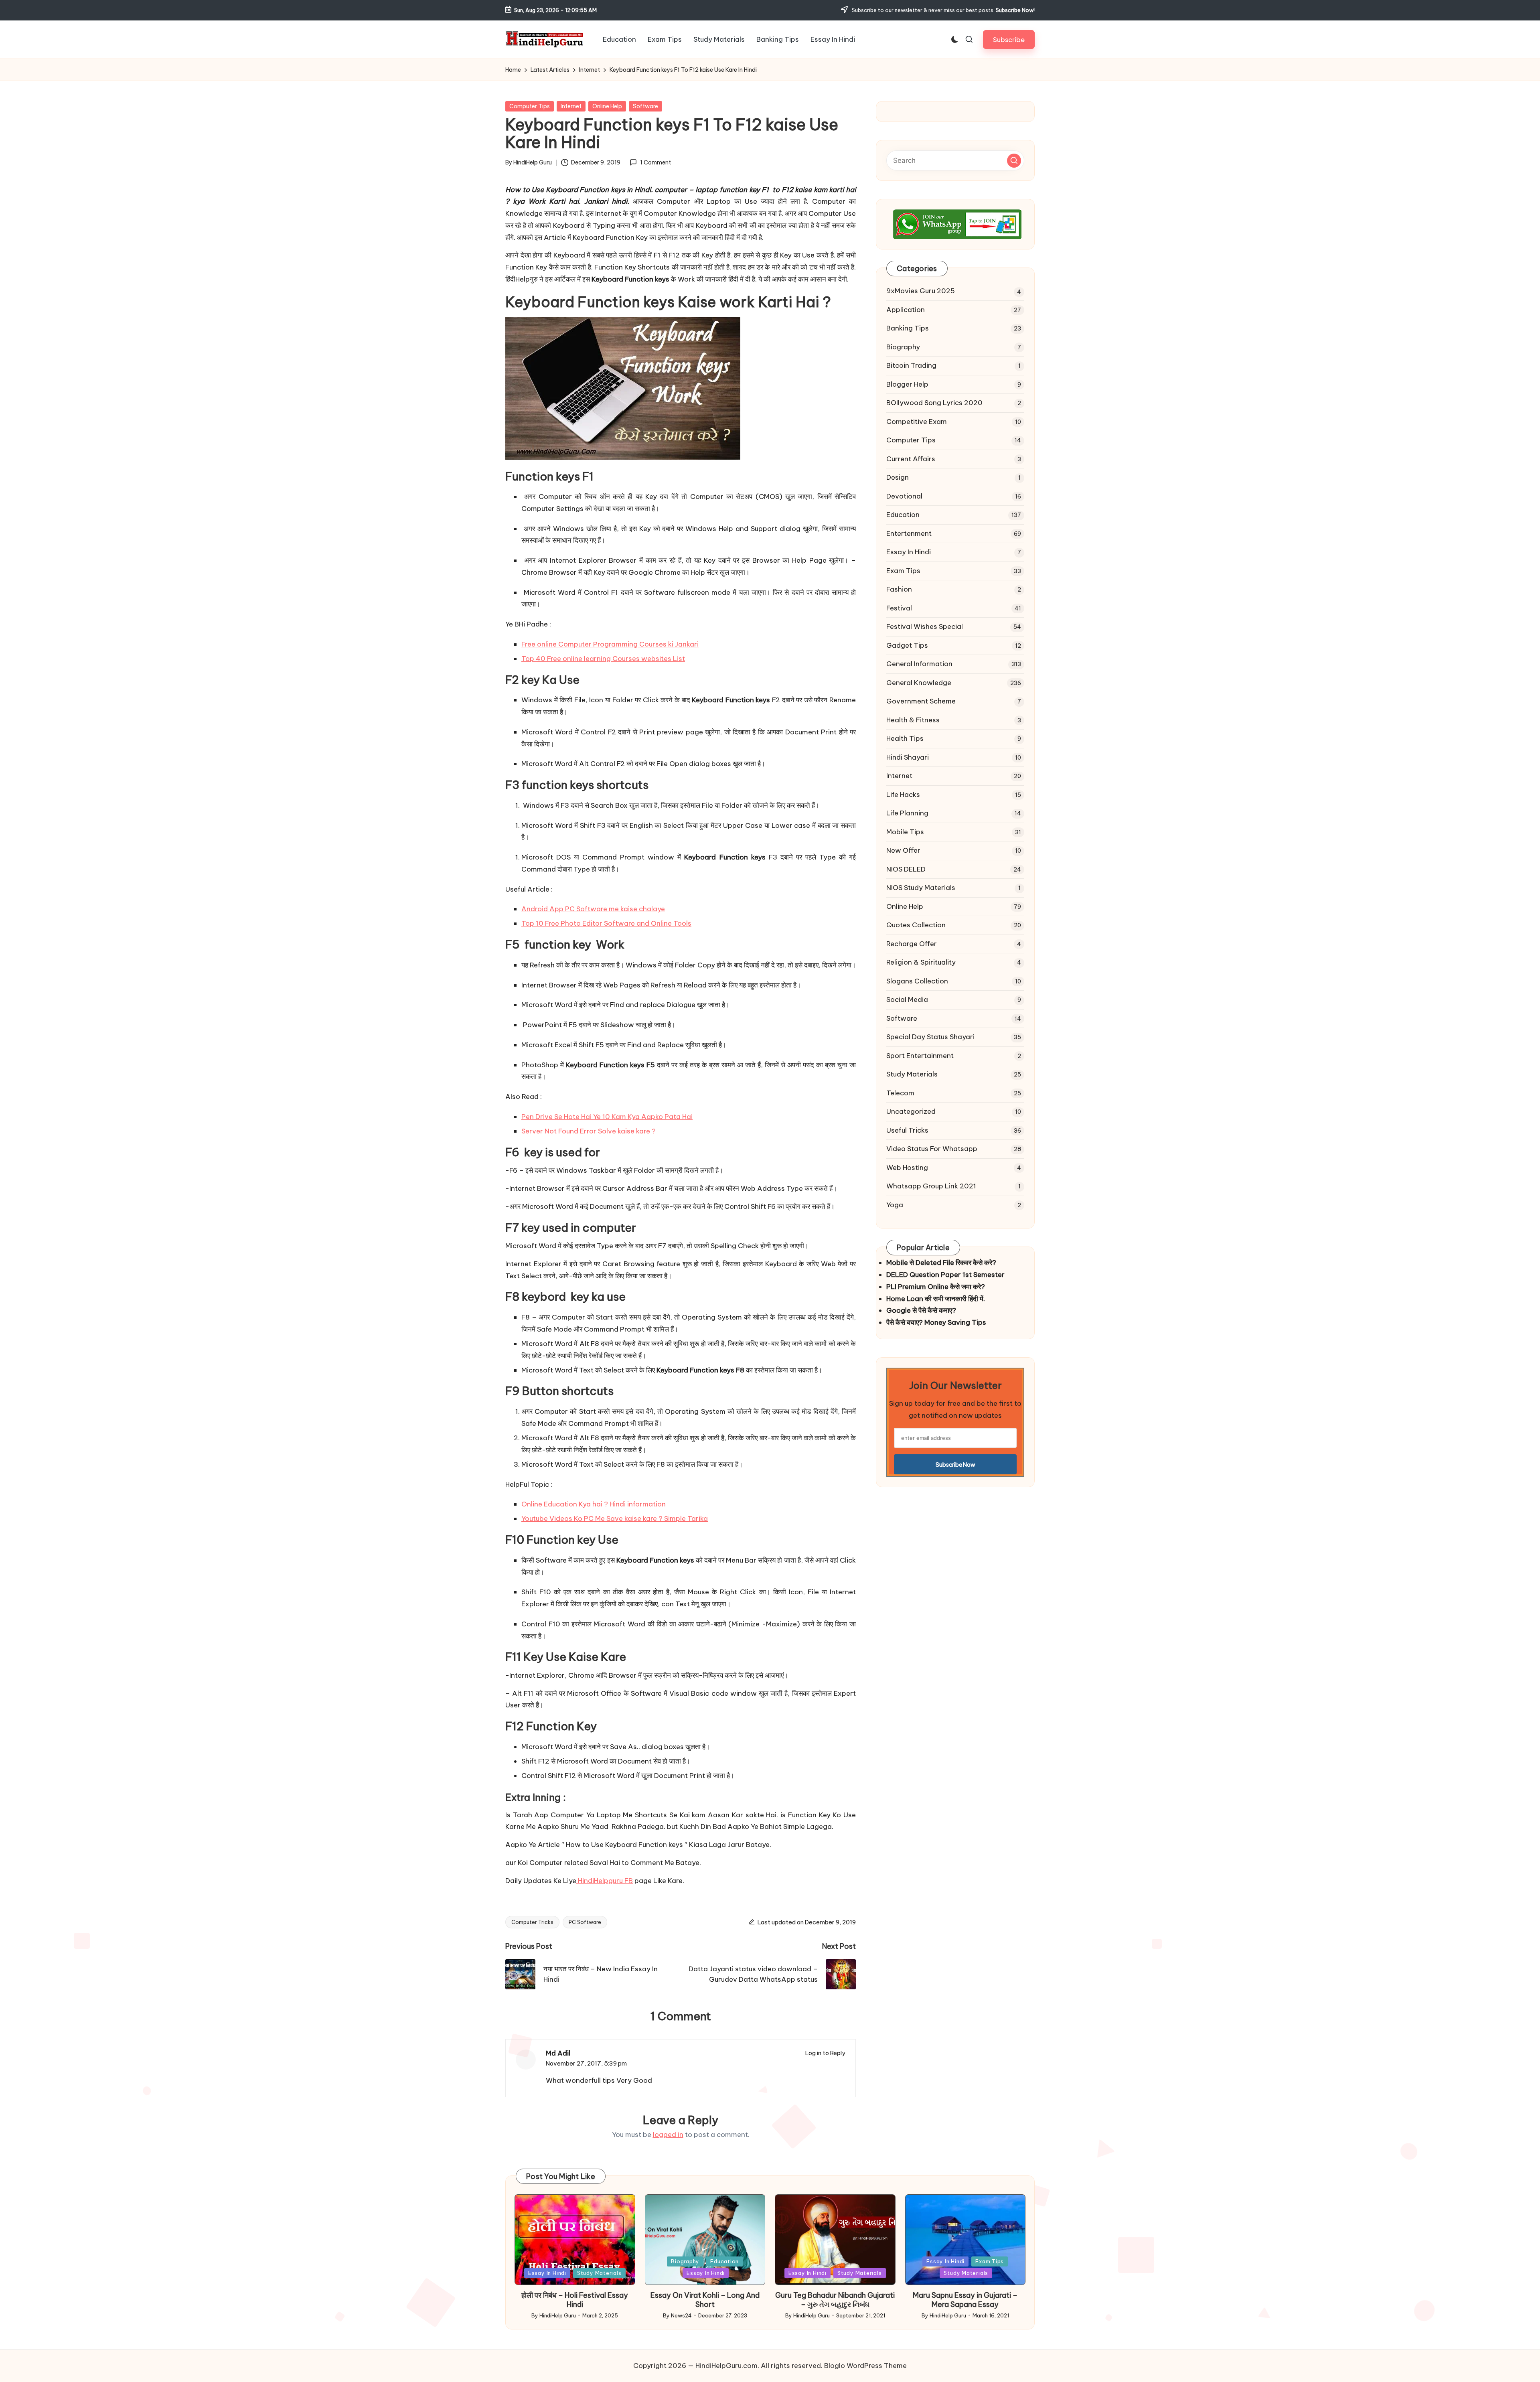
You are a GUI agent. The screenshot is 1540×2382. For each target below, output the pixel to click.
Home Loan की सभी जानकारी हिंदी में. (936, 1299)
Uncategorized (911, 1111)
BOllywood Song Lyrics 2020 (934, 403)
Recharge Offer (912, 944)
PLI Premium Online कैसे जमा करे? (936, 1287)
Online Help (607, 106)
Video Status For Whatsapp (932, 1149)
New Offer (903, 850)
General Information (919, 664)
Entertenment (909, 533)
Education (903, 515)
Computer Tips (530, 106)
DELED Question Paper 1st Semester (945, 1275)
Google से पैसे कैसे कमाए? (921, 1310)
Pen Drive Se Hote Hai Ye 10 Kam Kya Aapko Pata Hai (607, 1117)
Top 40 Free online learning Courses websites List (603, 659)
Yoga (895, 1205)
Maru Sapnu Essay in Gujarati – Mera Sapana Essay (965, 2300)
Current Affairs (911, 459)
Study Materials (912, 1074)
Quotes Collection (916, 925)
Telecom (900, 1093)
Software (645, 106)
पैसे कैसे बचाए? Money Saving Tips (936, 1322)
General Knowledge (919, 683)
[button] (1009, 40)
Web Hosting (907, 1168)
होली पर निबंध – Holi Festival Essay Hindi (575, 2300)
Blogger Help (907, 384)
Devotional (904, 496)
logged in (668, 2135)
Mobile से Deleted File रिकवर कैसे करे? (941, 1263)
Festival (899, 608)
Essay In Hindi (909, 552)
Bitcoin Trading (911, 365)
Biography (903, 347)
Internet (571, 106)
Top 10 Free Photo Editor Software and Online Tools (606, 923)
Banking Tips (908, 328)
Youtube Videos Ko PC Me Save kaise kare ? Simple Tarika (615, 1518)
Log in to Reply (825, 2053)
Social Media (907, 999)
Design (898, 477)
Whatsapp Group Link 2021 (931, 1186)
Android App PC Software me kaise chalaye (593, 909)
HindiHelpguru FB (605, 1881)
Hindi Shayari (908, 757)
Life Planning (907, 813)
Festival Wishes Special (925, 626)
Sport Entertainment (920, 1056)
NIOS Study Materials (921, 888)
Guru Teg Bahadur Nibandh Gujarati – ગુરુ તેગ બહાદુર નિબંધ (835, 2300)
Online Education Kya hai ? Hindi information (594, 1504)
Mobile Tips (905, 832)
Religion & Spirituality (921, 962)
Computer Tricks (532, 1922)
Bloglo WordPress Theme (865, 2366)
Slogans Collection (917, 981)
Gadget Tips (907, 645)
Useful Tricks (907, 1130)
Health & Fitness (913, 720)
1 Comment (655, 162)
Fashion (899, 589)
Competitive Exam (917, 422)
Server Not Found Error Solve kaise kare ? (589, 1131)
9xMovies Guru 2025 (921, 291)
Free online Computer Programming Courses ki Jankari (610, 644)
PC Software (585, 1922)
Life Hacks (903, 795)
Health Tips (905, 738)
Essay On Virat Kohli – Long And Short (705, 2300)
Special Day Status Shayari (930, 1037)
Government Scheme (921, 701)
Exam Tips (903, 571)
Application (906, 310)
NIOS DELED (906, 869)
